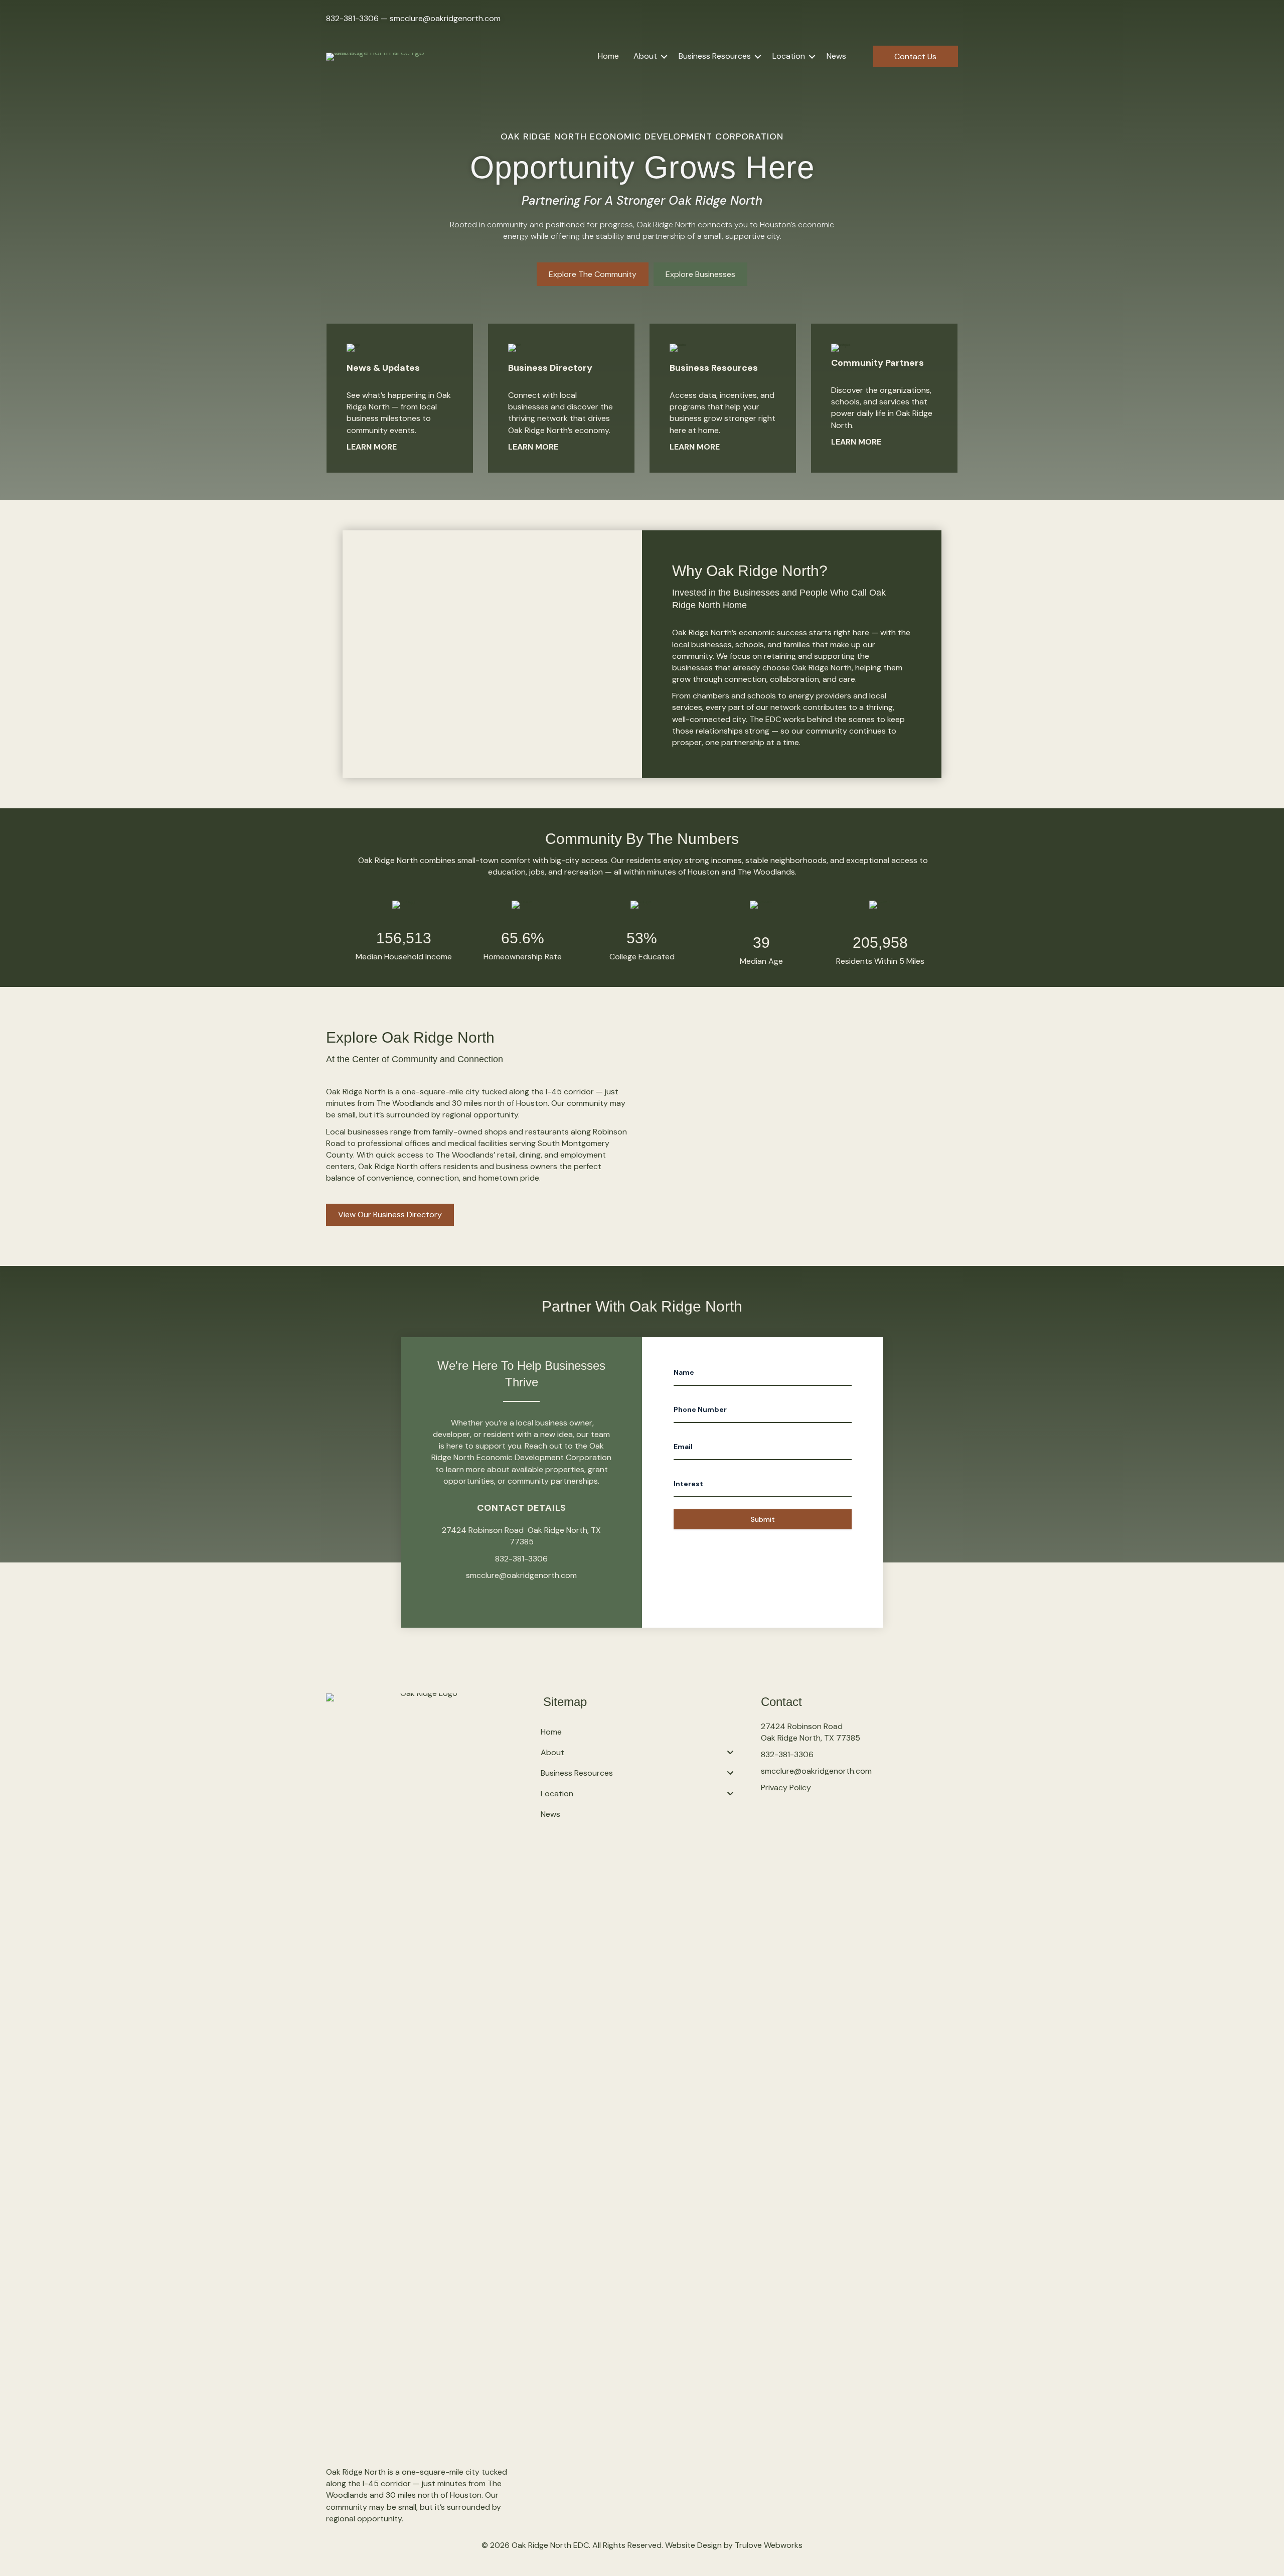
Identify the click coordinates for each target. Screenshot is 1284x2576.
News (836, 56)
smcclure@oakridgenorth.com (445, 18)
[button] (664, 56)
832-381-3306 (352, 18)
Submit (763, 1519)
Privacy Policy (786, 1787)
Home (608, 56)
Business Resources (715, 56)
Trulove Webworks (769, 2545)
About (645, 56)
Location (789, 56)
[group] (404, 932)
